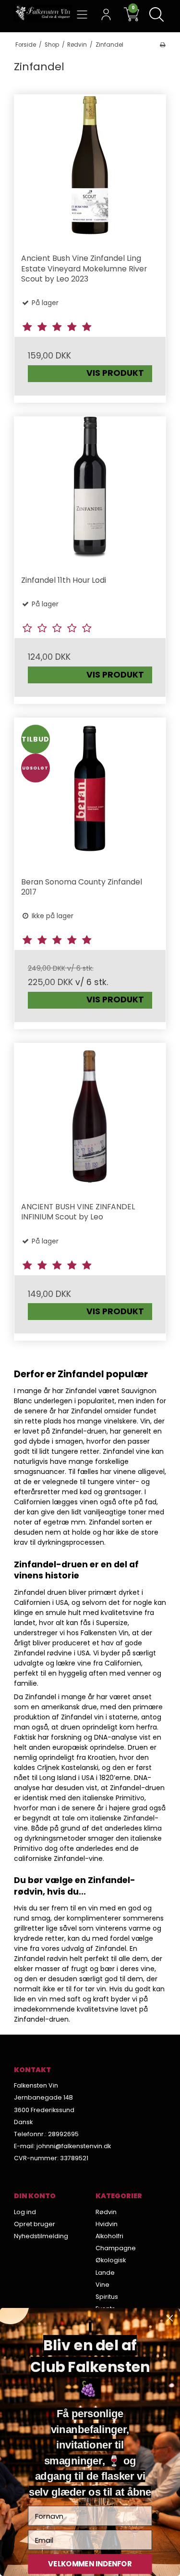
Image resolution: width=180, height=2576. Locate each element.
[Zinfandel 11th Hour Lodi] (90, 493)
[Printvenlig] (162, 45)
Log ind (25, 2212)
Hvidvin (107, 2224)
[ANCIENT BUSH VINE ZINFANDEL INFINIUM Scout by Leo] (90, 1119)
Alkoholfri (109, 2236)
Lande (105, 2273)
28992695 (63, 2134)
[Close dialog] (169, 2318)
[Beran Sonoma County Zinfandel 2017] (90, 794)
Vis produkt (115, 373)
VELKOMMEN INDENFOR (90, 2564)
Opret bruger (35, 2224)
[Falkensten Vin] (43, 13)
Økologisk (111, 2260)
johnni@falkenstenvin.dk (74, 2146)
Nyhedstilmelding (41, 2236)
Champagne (116, 2248)
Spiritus (107, 2297)
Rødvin (106, 2212)
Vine (102, 2285)
